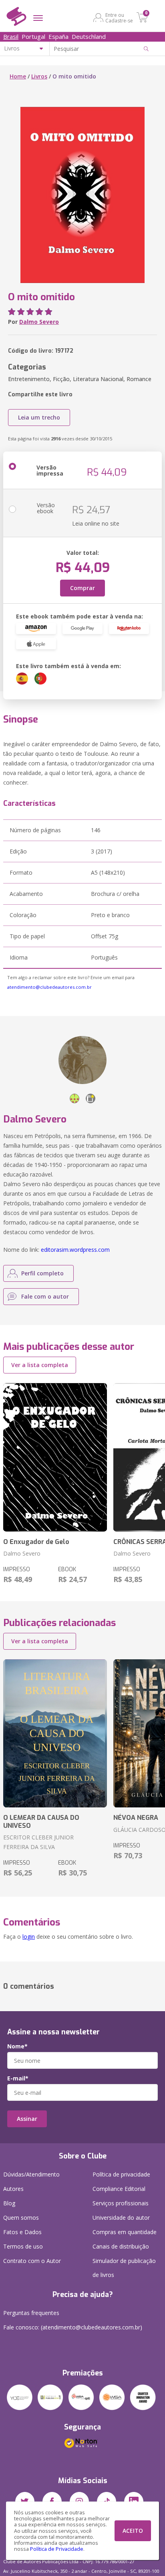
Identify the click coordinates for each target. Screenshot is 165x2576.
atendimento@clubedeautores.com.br (49, 987)
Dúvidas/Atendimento (31, 2174)
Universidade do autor (121, 2218)
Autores (13, 2189)
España (58, 36)
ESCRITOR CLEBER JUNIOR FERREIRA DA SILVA (38, 1842)
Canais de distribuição (121, 2246)
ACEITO (133, 2531)
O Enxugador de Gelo (36, 1542)
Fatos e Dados (22, 2232)
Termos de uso (23, 2246)
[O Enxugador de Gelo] (55, 1457)
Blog (9, 2203)
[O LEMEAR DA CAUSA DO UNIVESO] (55, 1734)
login (29, 1937)
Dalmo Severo (39, 322)
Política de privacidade (121, 2174)
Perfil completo (42, 1273)
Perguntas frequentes (31, 2313)
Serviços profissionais (121, 2203)
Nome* (17, 2046)
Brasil (11, 36)
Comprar (82, 588)
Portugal (33, 36)
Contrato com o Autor (32, 2261)
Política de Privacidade (57, 2549)
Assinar (27, 2119)
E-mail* (18, 2078)
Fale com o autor (45, 1296)
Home (18, 76)
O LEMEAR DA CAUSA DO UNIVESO (41, 1821)
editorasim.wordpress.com (75, 1250)
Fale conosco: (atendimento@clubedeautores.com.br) (73, 2327)
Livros (39, 76)
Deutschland (89, 36)
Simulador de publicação (124, 2268)
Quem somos (21, 2218)
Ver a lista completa (40, 1365)
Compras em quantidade (125, 2232)
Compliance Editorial (119, 2189)
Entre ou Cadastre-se (119, 18)
